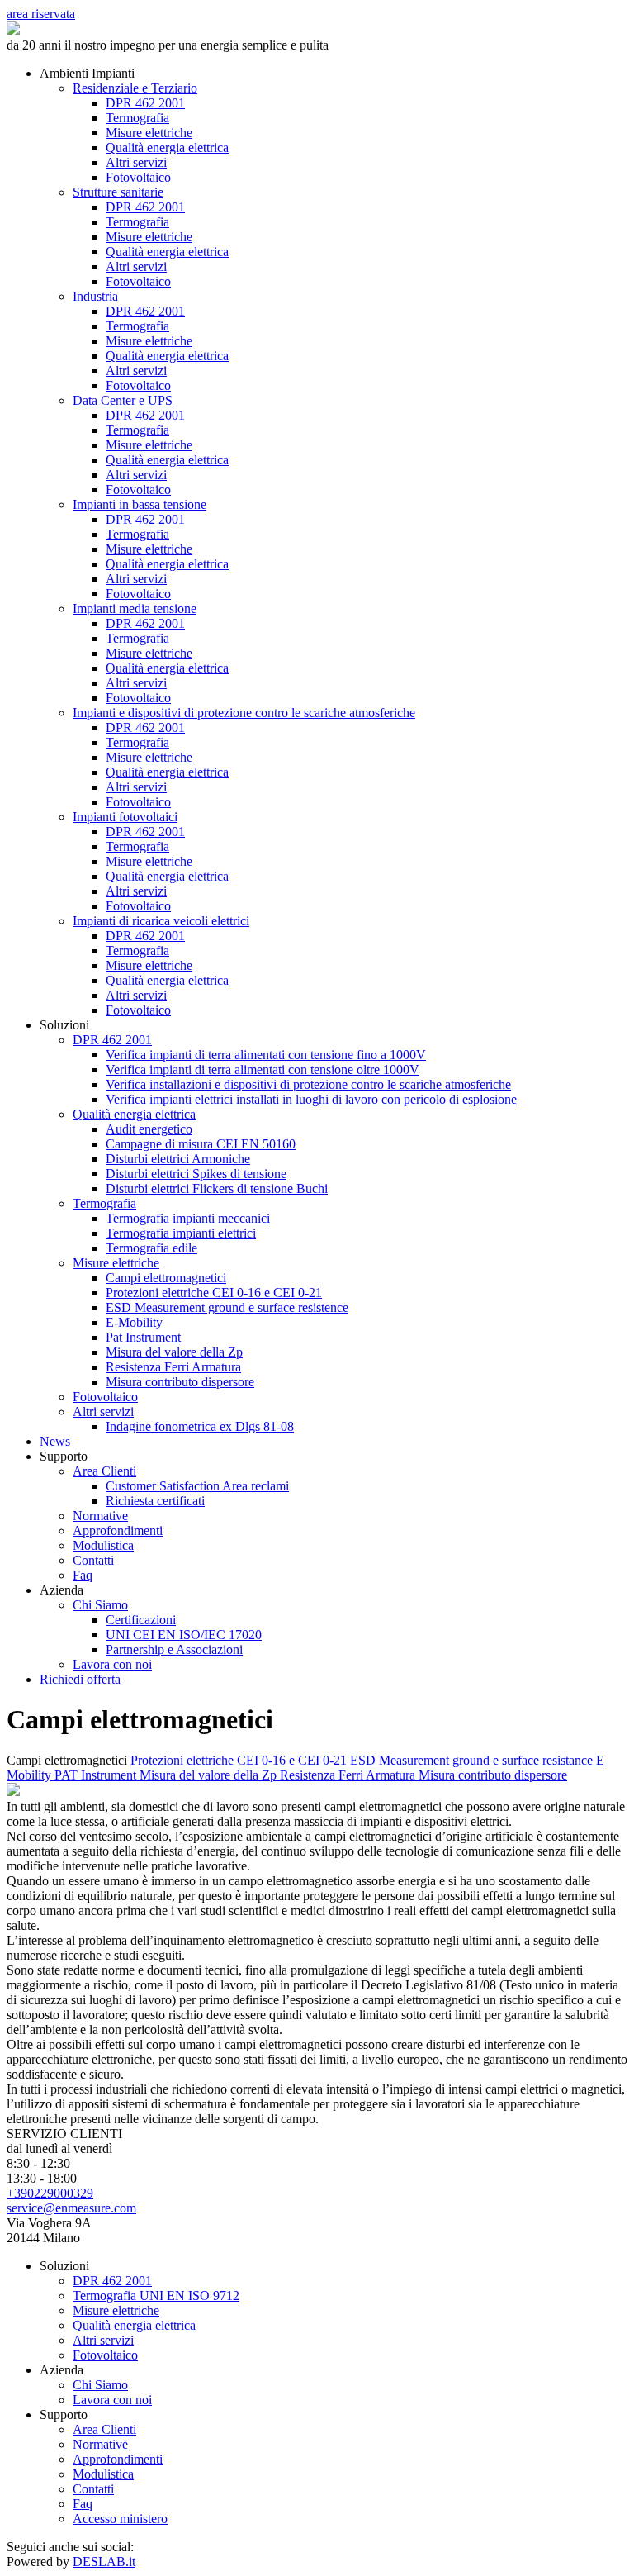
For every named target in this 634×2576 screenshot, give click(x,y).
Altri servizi (136, 162)
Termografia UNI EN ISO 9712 (156, 2296)
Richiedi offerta (80, 1679)
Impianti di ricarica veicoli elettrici (161, 921)
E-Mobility (134, 1322)
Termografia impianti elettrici (181, 1233)
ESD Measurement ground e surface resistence (227, 1307)
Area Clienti (104, 1471)
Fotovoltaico (138, 177)
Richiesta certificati (155, 1501)
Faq (83, 1575)
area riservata (41, 14)
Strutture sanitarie (118, 192)
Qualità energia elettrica (167, 147)
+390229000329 (50, 2193)
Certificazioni (141, 1620)
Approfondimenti (118, 1530)
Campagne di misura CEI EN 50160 (201, 1144)
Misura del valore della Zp (174, 1352)
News (55, 1441)
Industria (95, 296)
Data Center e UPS (123, 400)
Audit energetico (149, 1129)
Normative (100, 1516)
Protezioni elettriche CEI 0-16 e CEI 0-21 (214, 1293)
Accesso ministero (120, 2519)
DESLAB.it (104, 2562)
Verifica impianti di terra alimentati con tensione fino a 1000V (266, 1055)
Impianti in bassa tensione (140, 504)
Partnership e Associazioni (174, 1649)
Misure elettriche (149, 133)
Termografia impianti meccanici (188, 1218)
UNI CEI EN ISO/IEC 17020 (184, 1635)
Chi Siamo (100, 1605)
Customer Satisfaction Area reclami (197, 1486)
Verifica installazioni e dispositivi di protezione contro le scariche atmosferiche (308, 1084)
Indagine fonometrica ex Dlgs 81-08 (200, 1426)
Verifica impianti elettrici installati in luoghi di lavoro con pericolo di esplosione (311, 1099)
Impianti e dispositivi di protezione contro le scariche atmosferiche (244, 713)
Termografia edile (151, 1248)
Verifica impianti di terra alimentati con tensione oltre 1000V (263, 1069)
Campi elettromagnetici (166, 1278)
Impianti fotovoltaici (125, 817)
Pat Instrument (143, 1337)
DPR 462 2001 (145, 103)
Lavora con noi (112, 1664)
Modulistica (103, 1545)
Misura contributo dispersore (180, 1382)
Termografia (137, 118)
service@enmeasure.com (71, 2208)
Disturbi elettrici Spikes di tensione (196, 1174)
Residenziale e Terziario (135, 88)
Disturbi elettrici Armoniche (178, 1159)
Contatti (93, 1560)
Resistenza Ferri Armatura (173, 1367)
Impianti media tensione (135, 608)
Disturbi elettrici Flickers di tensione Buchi (217, 1188)
